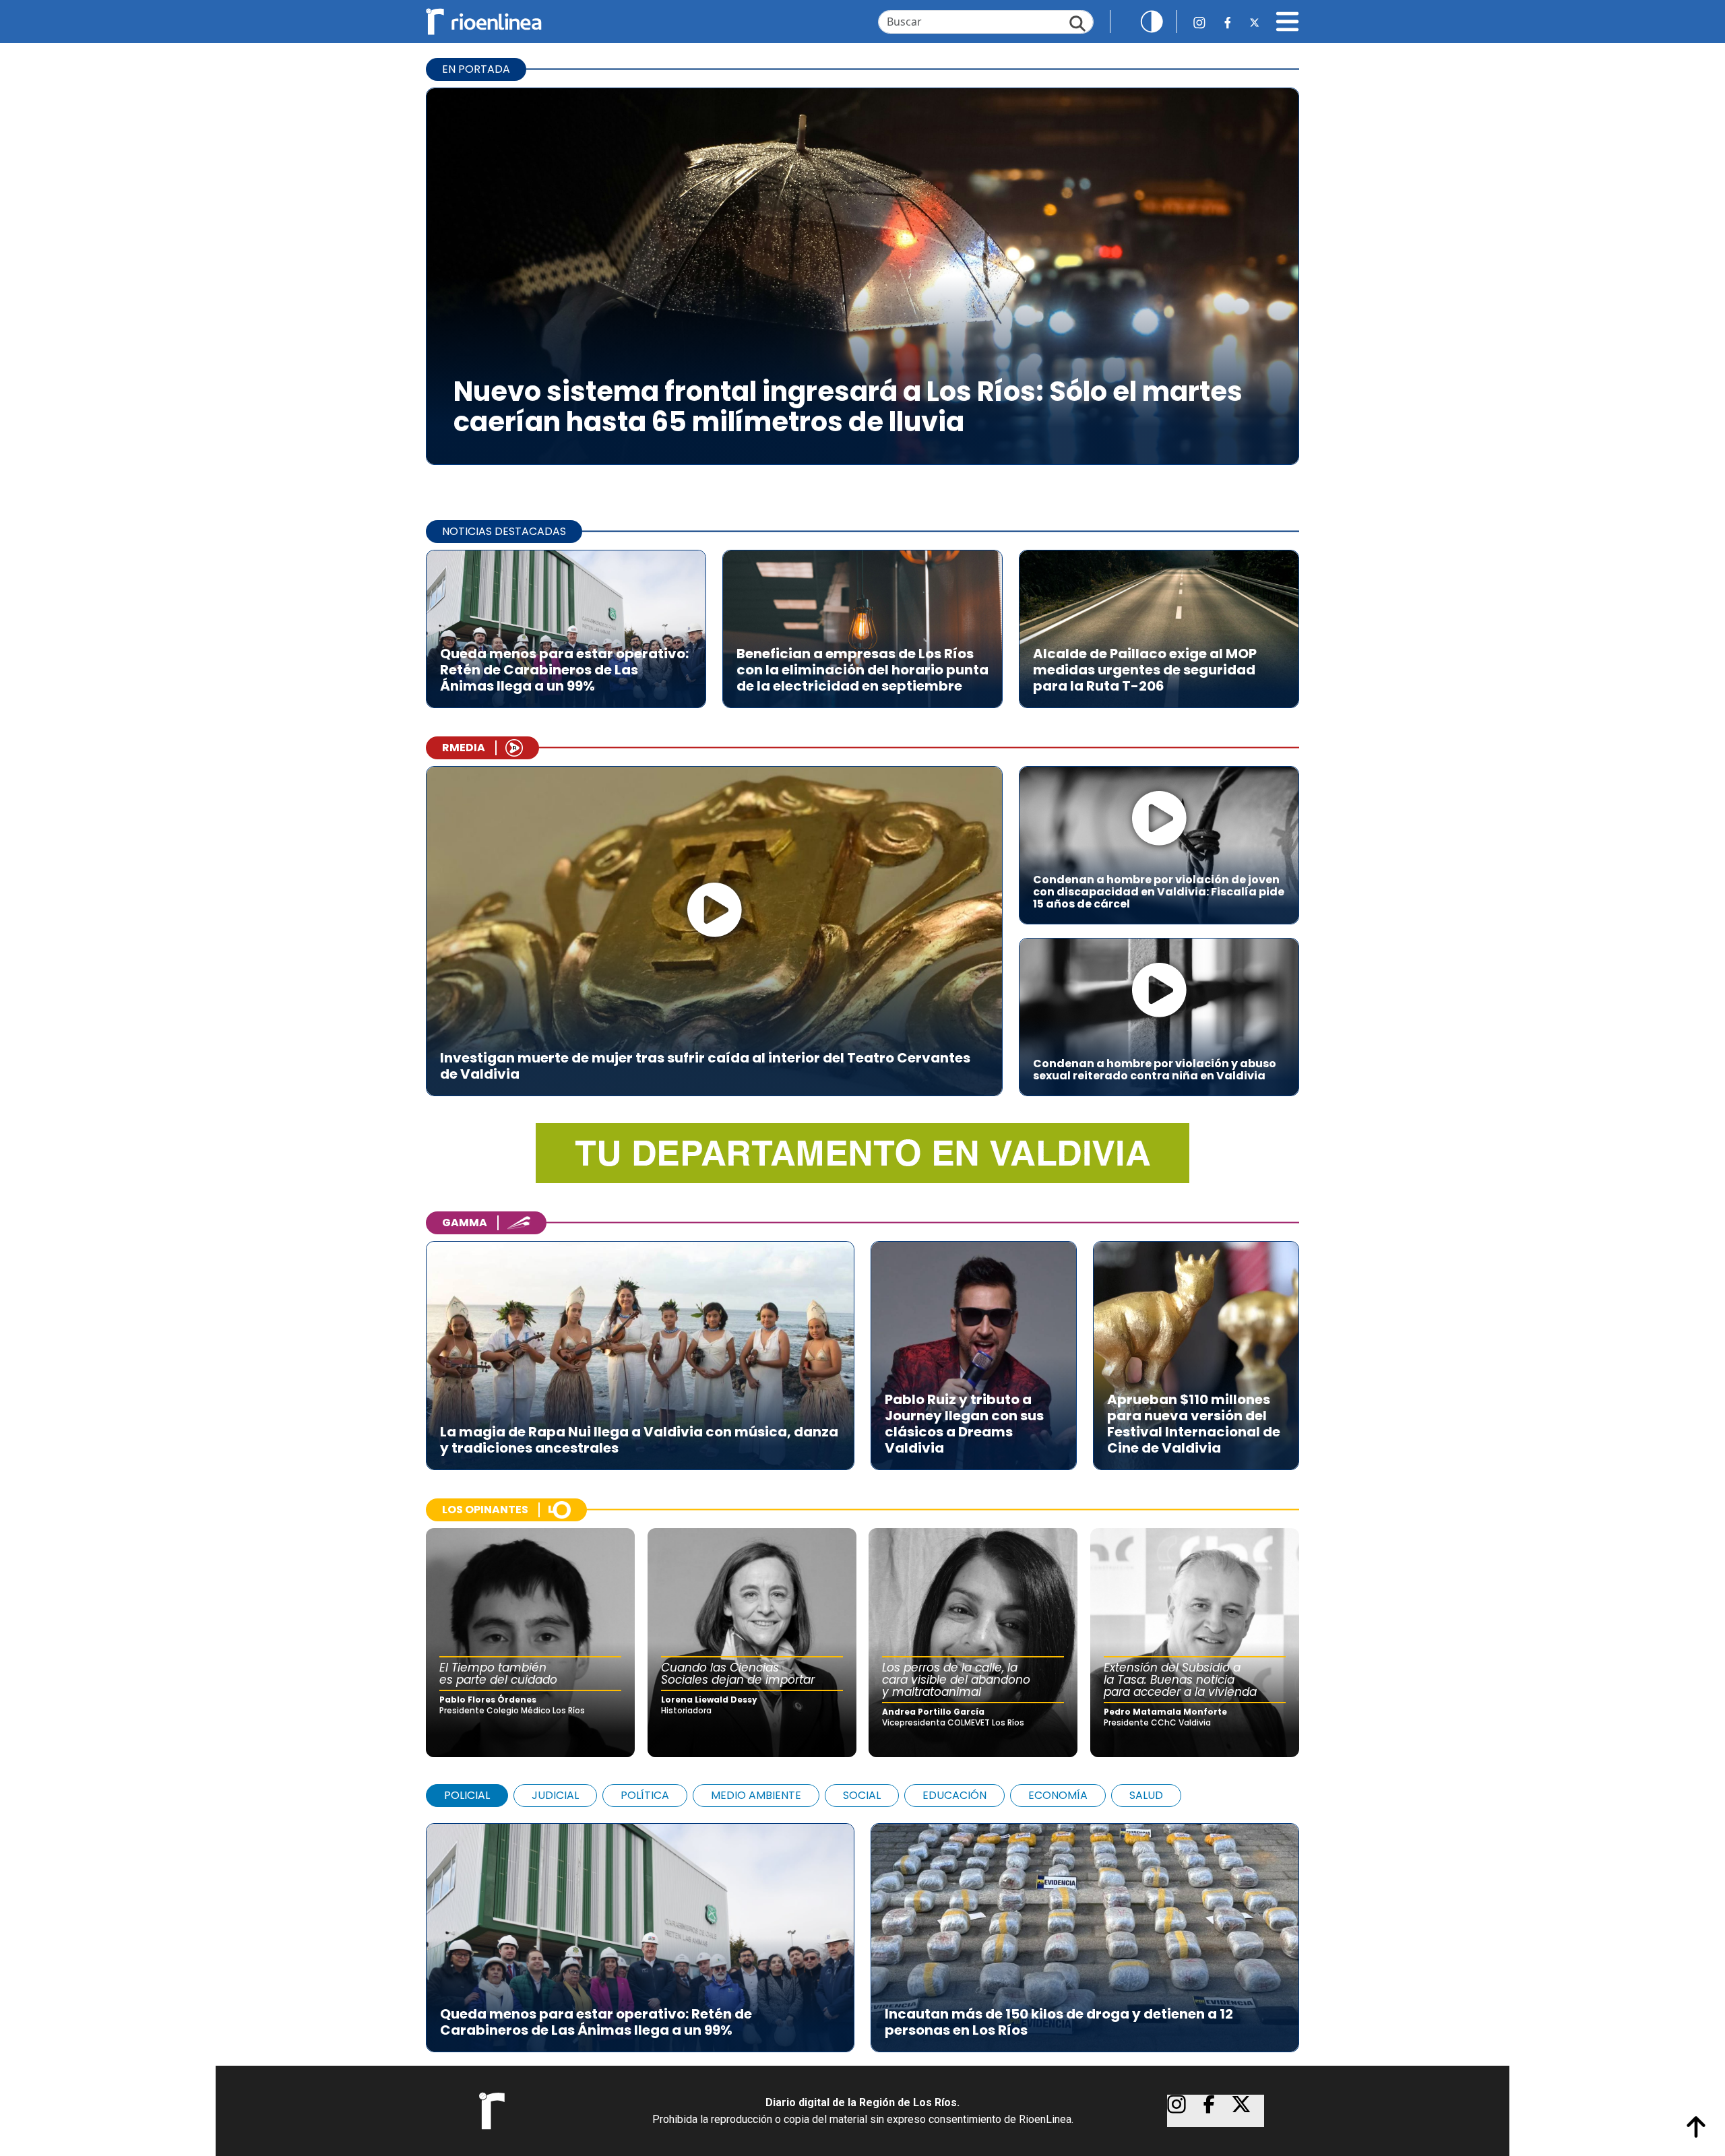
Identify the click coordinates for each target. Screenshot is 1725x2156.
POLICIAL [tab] (467, 1795)
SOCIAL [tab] (862, 1795)
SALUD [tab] (1146, 1795)
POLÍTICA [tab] (645, 1795)
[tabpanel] (862, 1931)
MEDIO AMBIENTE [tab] (756, 1795)
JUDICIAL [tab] (555, 1795)
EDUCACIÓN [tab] (954, 1795)
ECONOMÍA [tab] (1058, 1795)
